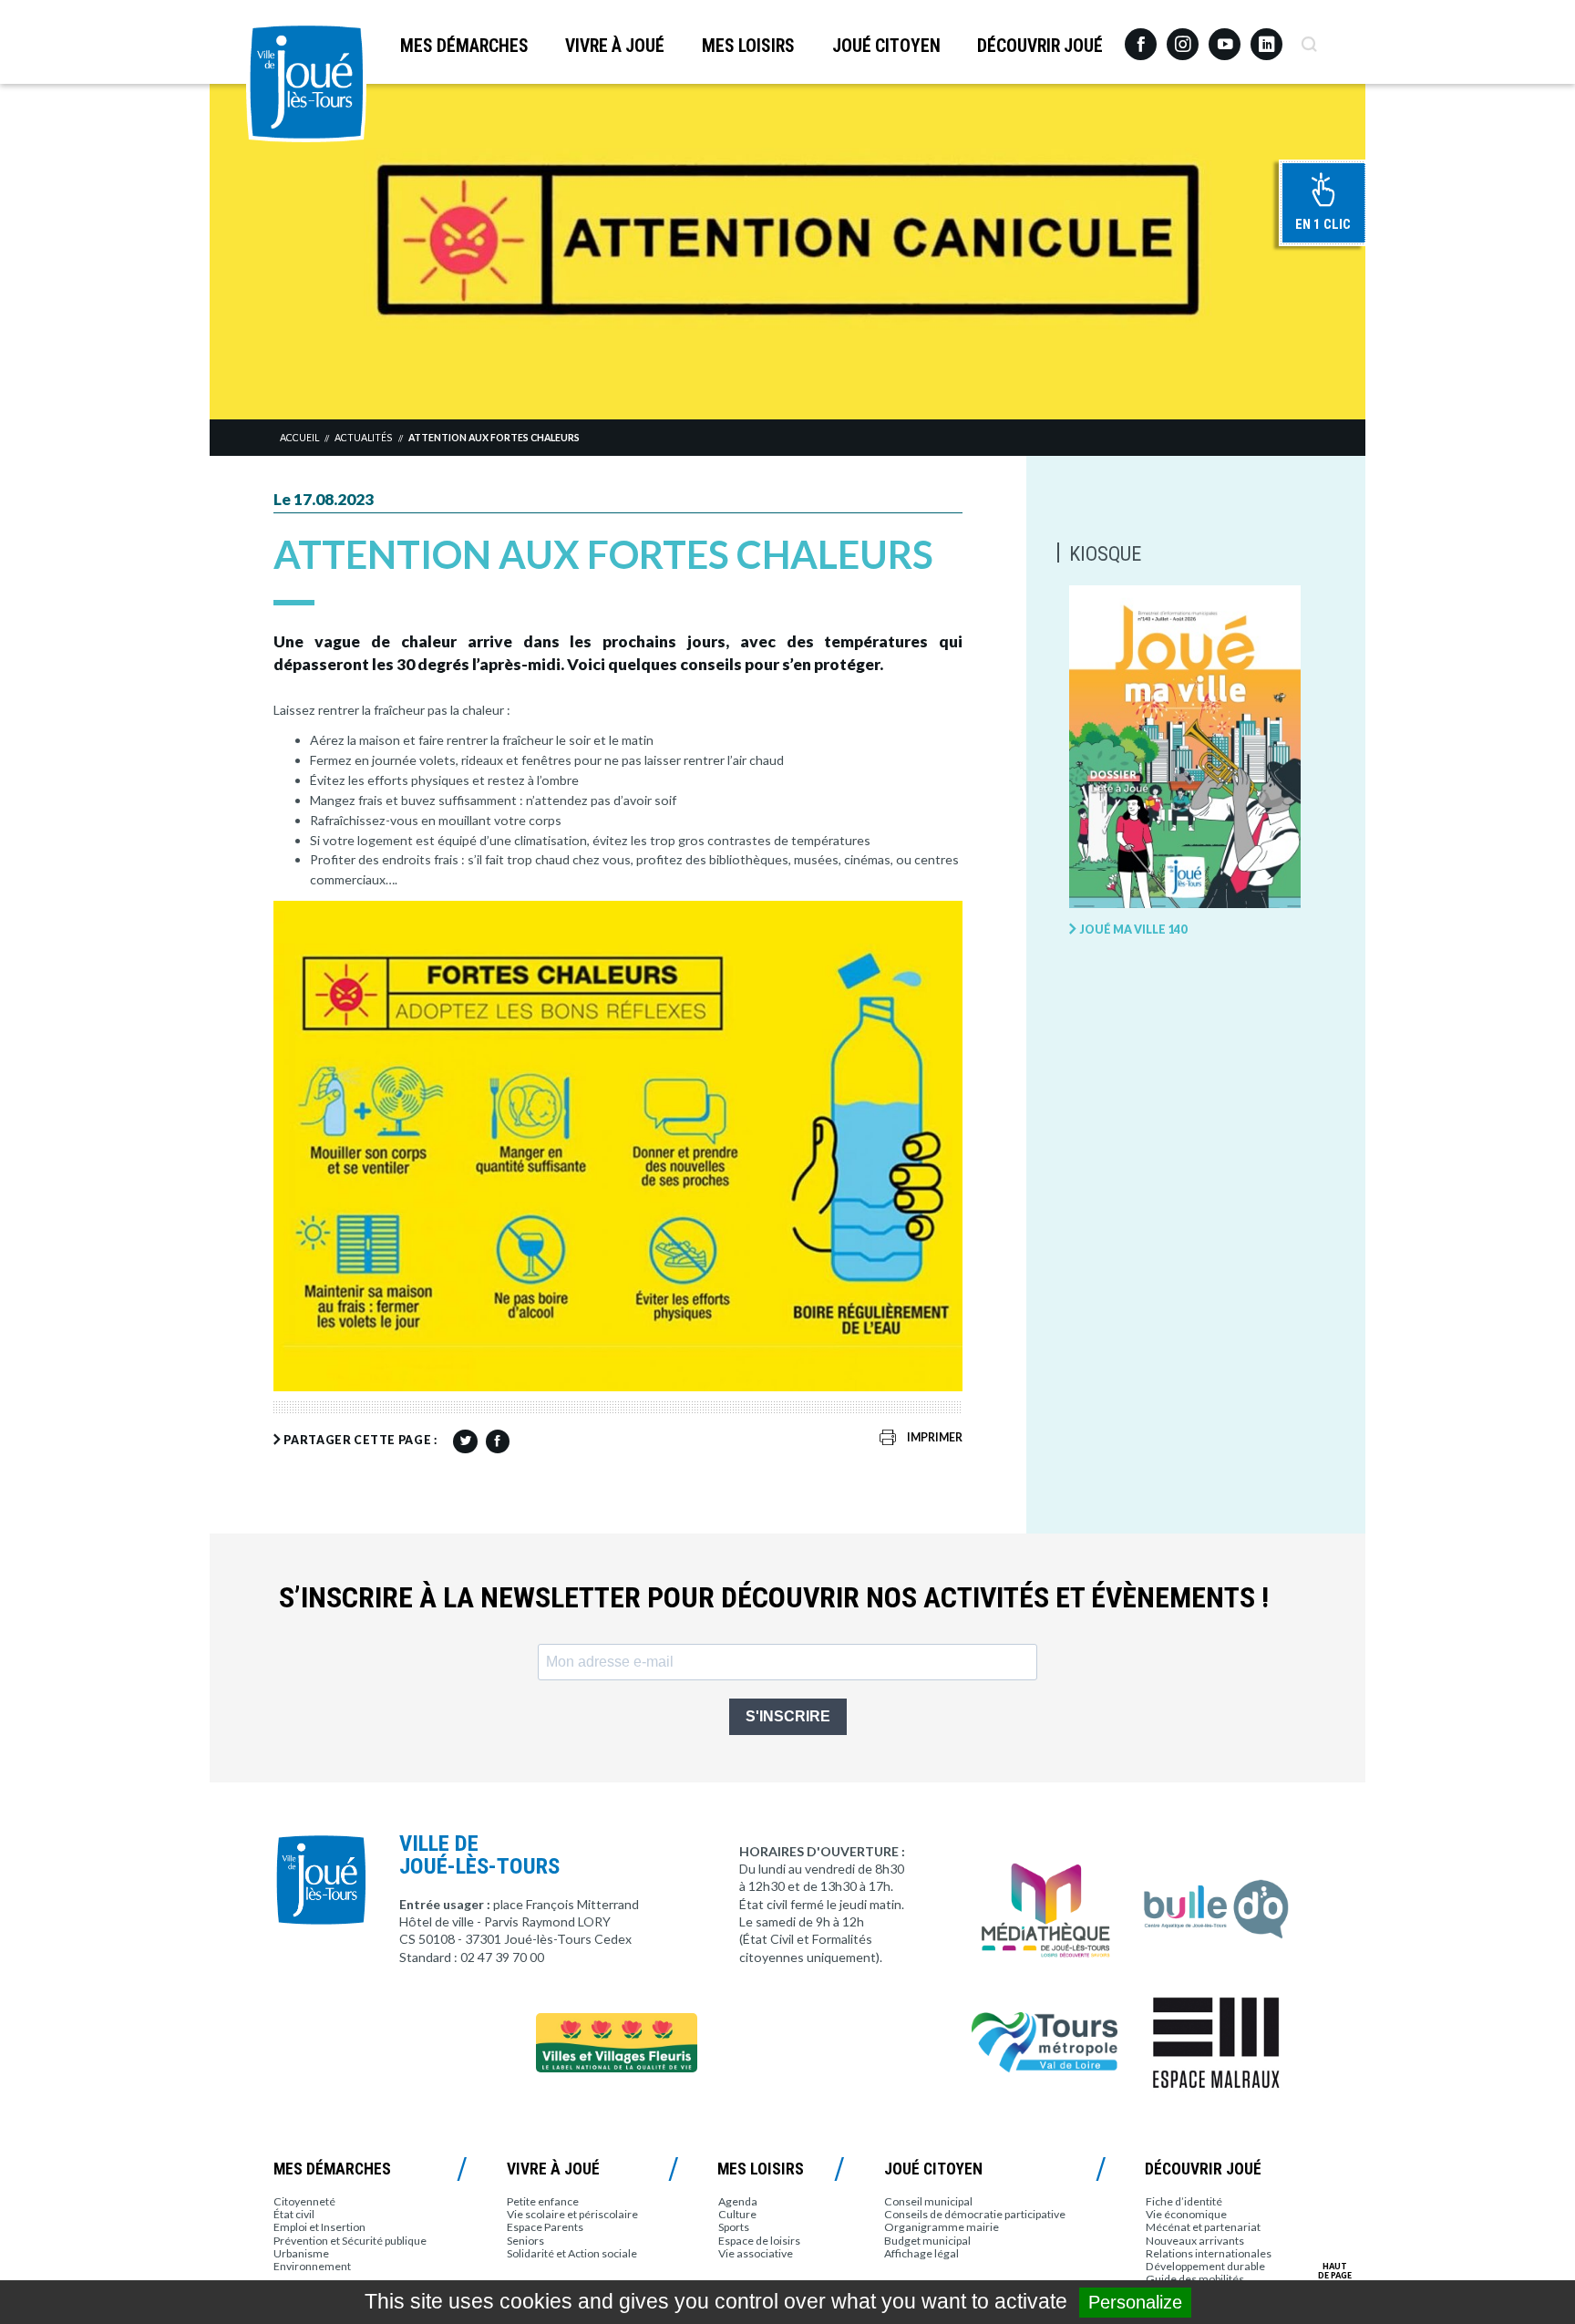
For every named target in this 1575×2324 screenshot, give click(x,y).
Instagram (1183, 36)
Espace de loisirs (759, 2241)
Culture (737, 2214)
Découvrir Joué (1040, 46)
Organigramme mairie (942, 2227)
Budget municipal (927, 2241)
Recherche (1308, 37)
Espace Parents (545, 2227)
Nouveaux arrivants (1195, 2241)
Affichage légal (921, 2253)
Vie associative (756, 2253)
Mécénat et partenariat (1203, 2227)
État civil (294, 2214)
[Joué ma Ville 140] (1185, 748)
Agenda (738, 2201)
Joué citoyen (886, 46)
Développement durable (1205, 2266)
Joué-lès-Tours (306, 82)
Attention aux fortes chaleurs (494, 438)
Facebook (1141, 37)
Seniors (525, 2241)
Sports (734, 2227)
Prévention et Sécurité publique (350, 2241)
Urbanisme (301, 2253)
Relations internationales (1209, 2253)
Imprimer (935, 1437)
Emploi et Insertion (319, 2227)
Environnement (312, 2266)
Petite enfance (543, 2201)
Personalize (1135, 2302)
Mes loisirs (748, 46)
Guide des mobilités (1195, 2279)
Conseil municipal (928, 2201)
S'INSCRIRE (788, 1716)
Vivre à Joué (615, 46)
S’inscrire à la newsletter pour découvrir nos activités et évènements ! (774, 1598)
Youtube (1225, 37)
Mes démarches (464, 46)
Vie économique (1186, 2214)
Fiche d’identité (1184, 2201)
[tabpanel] (787, 251)
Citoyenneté (304, 2201)
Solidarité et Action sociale (572, 2253)
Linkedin (1266, 36)
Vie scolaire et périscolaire (572, 2214)
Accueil (299, 438)
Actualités (363, 438)
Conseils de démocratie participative (975, 2214)
